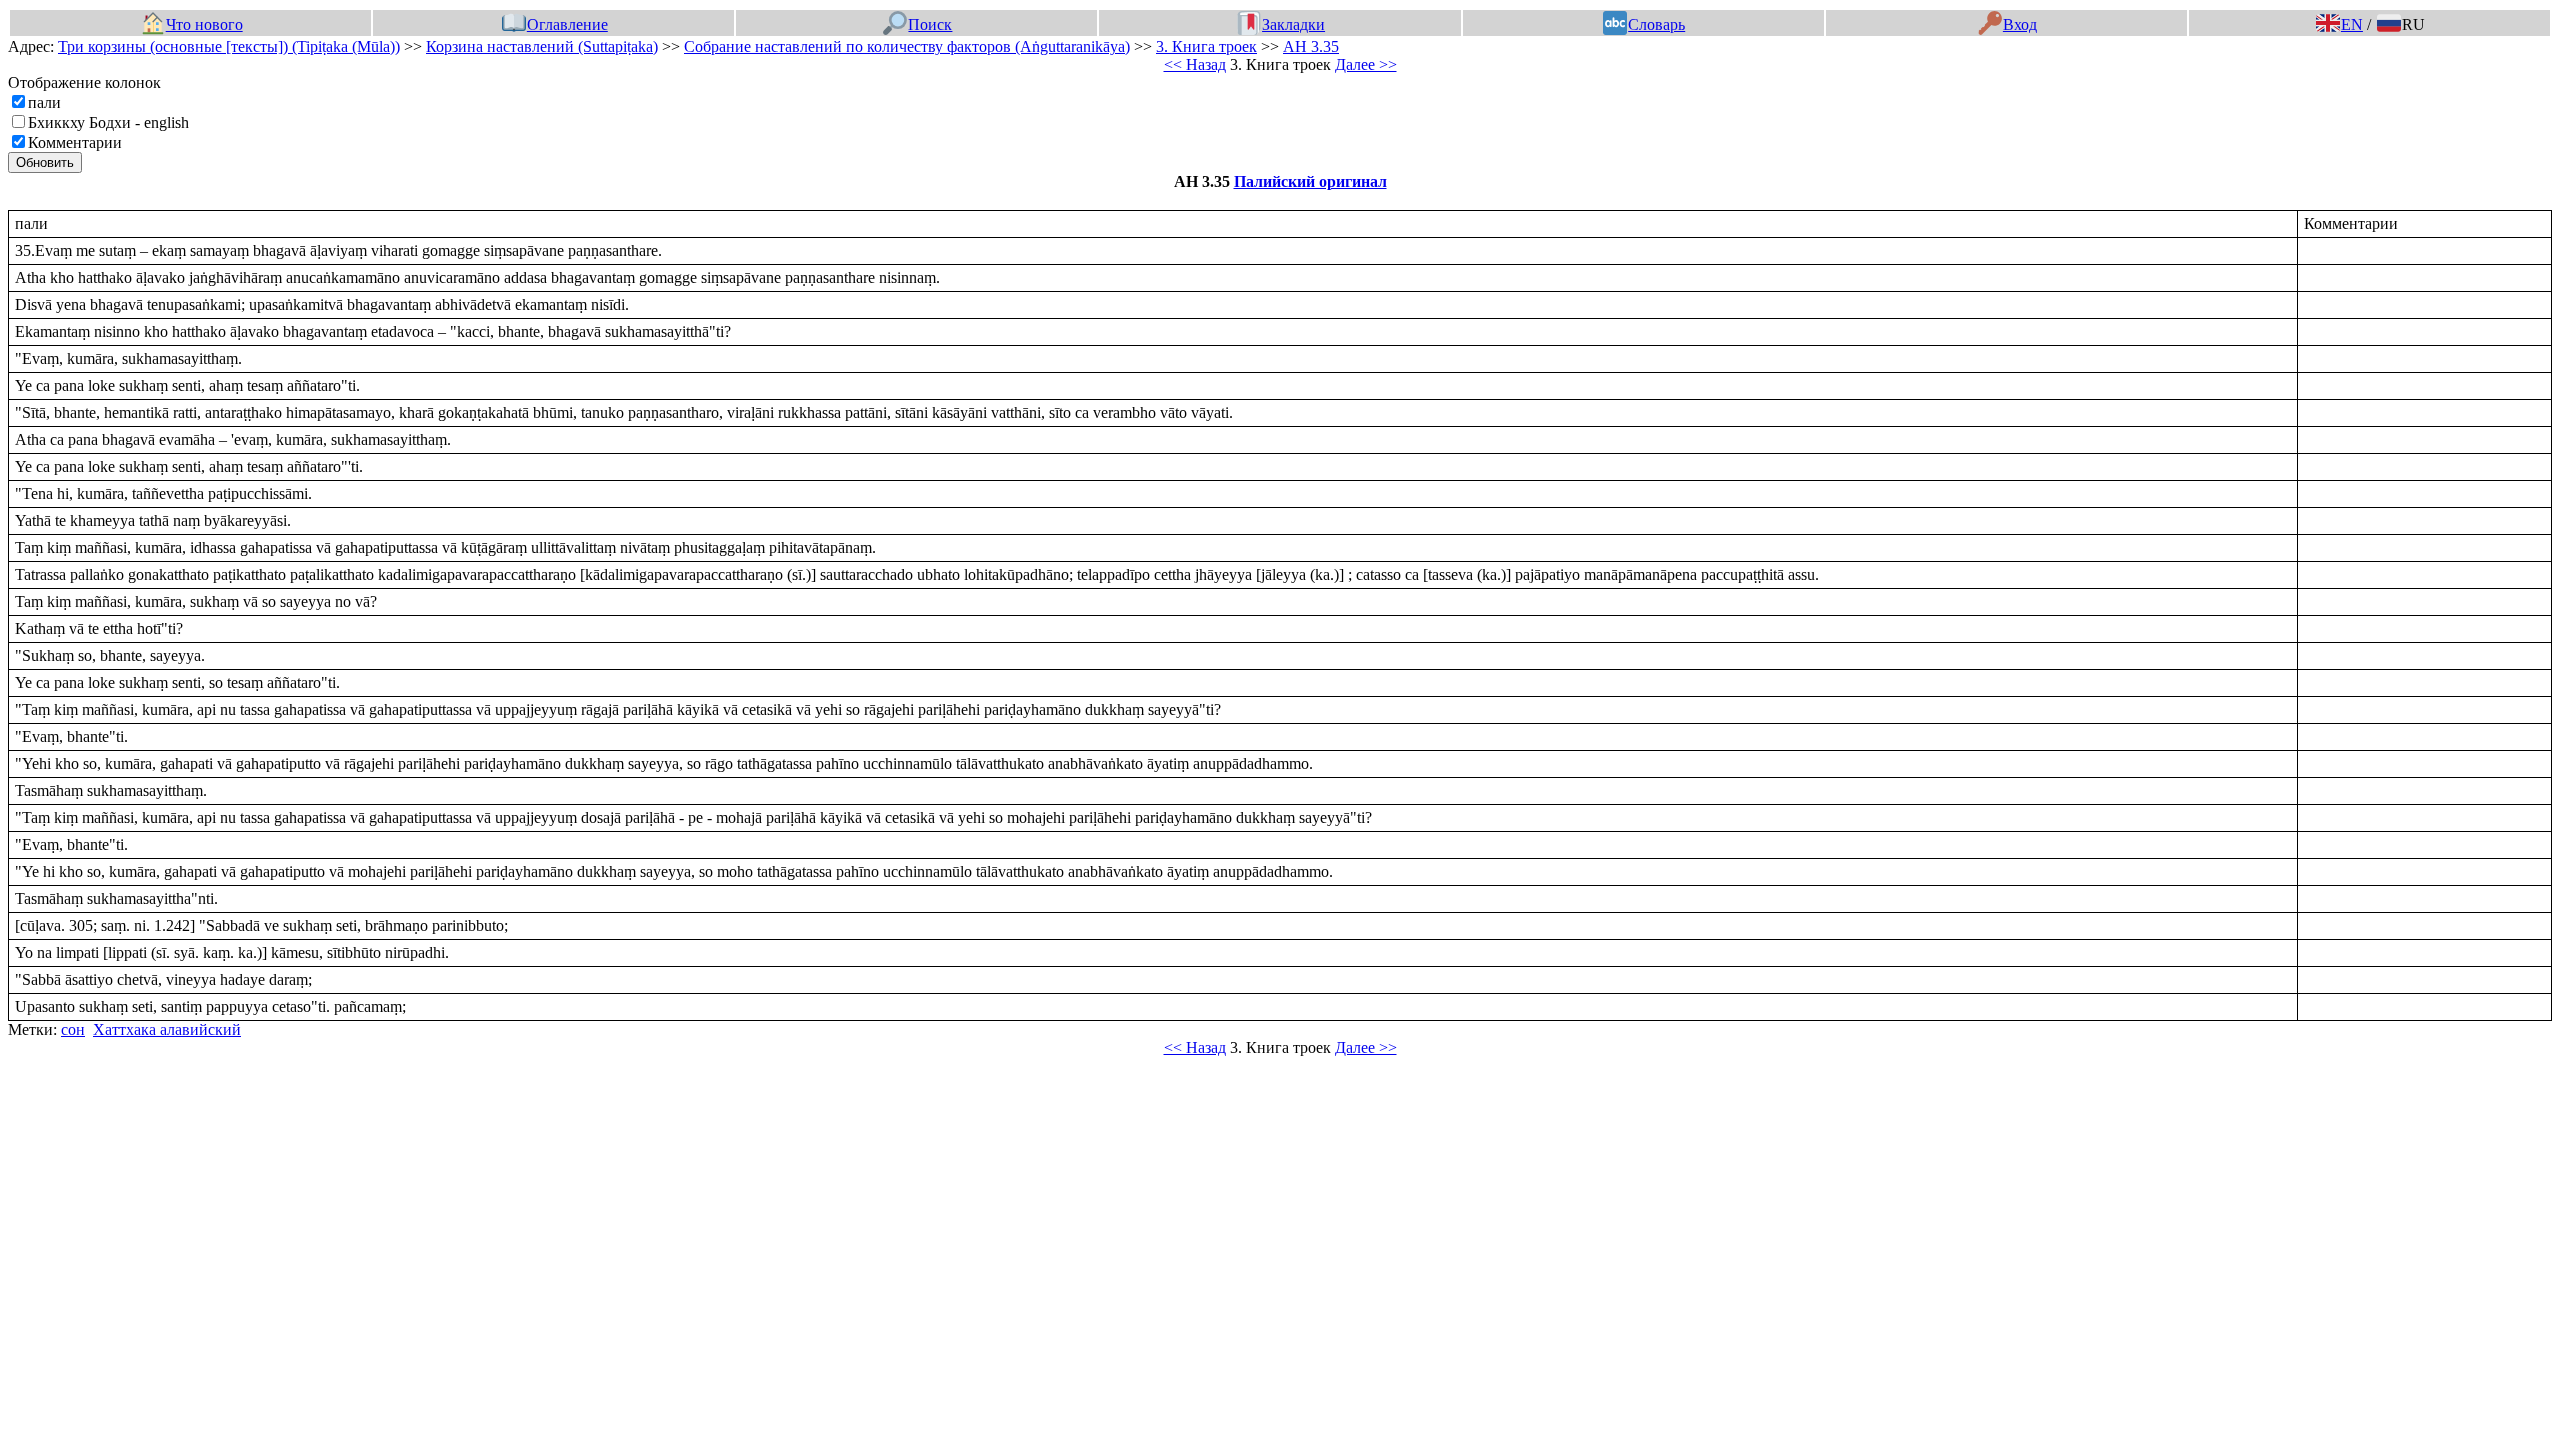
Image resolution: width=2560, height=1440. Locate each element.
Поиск (930, 24)
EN (2352, 24)
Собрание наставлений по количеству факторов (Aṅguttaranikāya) (907, 46)
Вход (2020, 24)
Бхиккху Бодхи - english (108, 122)
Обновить (45, 162)
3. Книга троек (1206, 46)
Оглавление (567, 24)
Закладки (1293, 24)
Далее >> (1366, 64)
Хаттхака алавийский (167, 1029)
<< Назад (1195, 64)
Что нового (204, 24)
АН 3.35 (1311, 46)
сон (73, 1029)
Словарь (1656, 24)
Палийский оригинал (1310, 181)
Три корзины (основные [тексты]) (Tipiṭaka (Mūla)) (229, 46)
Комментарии (75, 142)
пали (44, 102)
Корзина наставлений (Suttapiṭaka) (542, 46)
